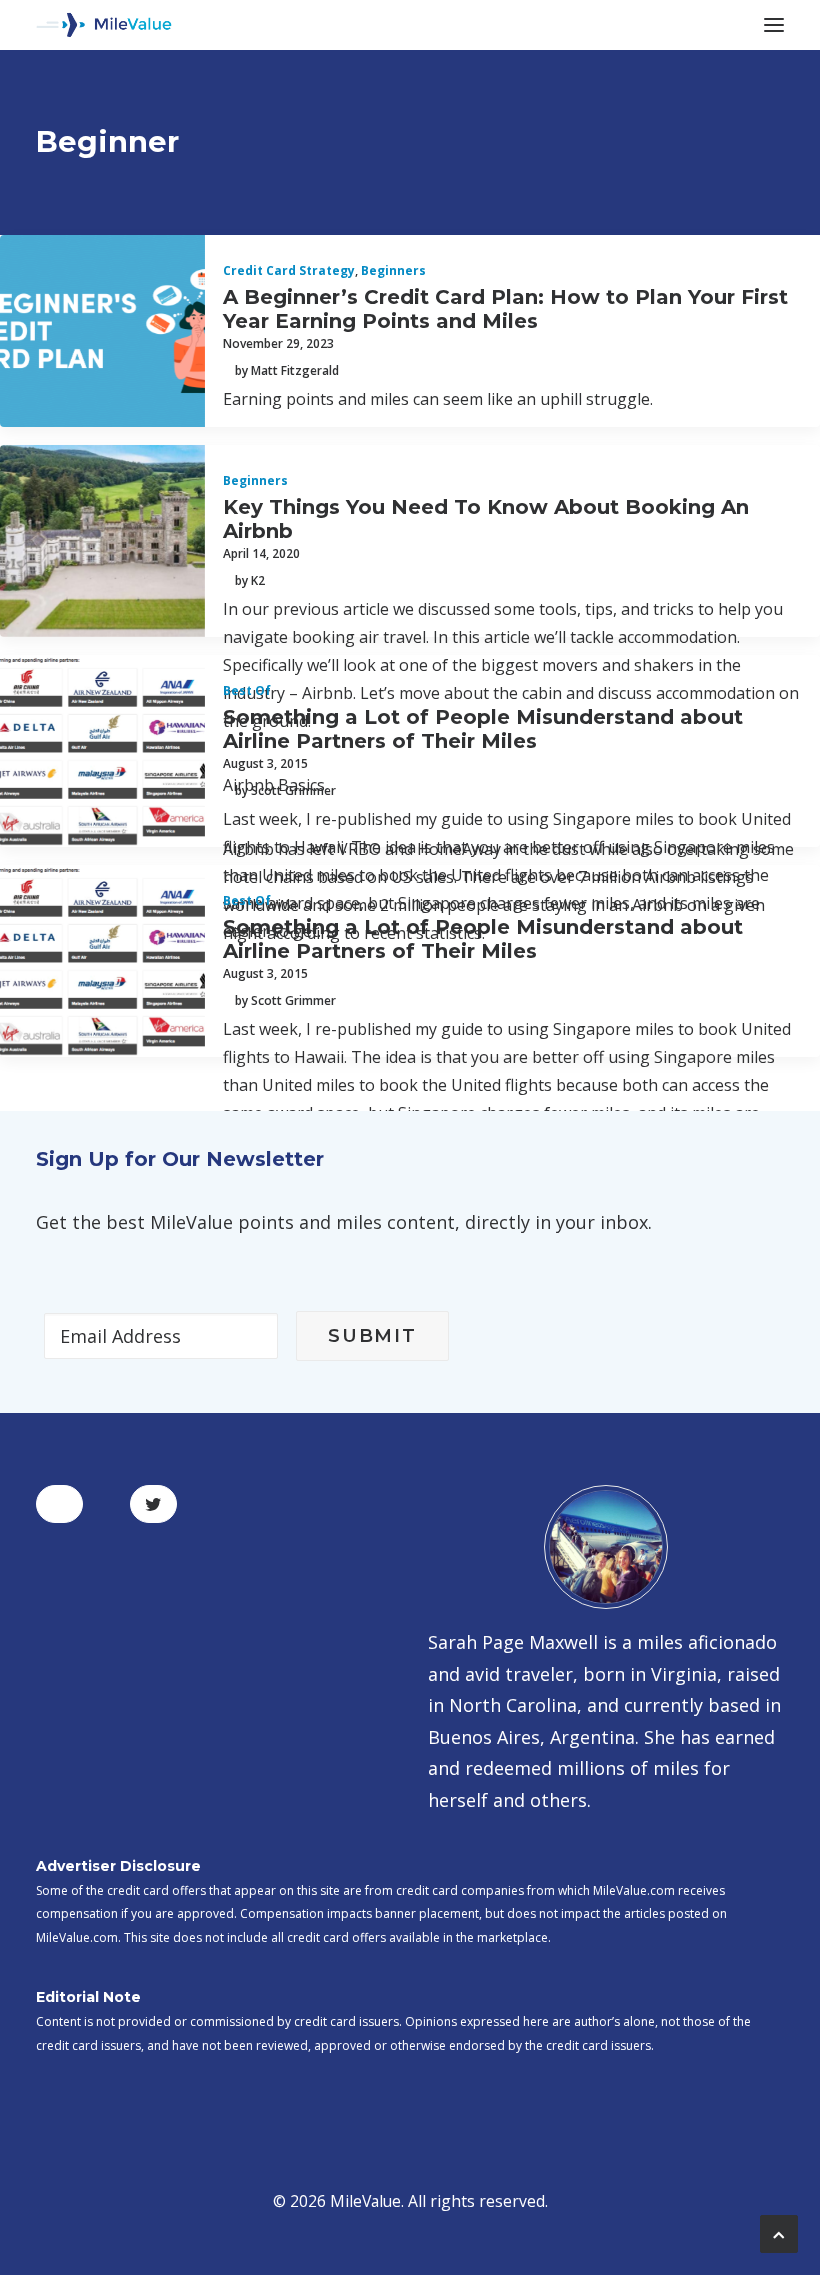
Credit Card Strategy (289, 270)
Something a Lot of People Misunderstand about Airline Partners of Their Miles (483, 729)
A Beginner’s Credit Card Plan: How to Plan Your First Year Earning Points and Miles (505, 309)
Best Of (247, 690)
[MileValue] (104, 25)
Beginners (393, 270)
